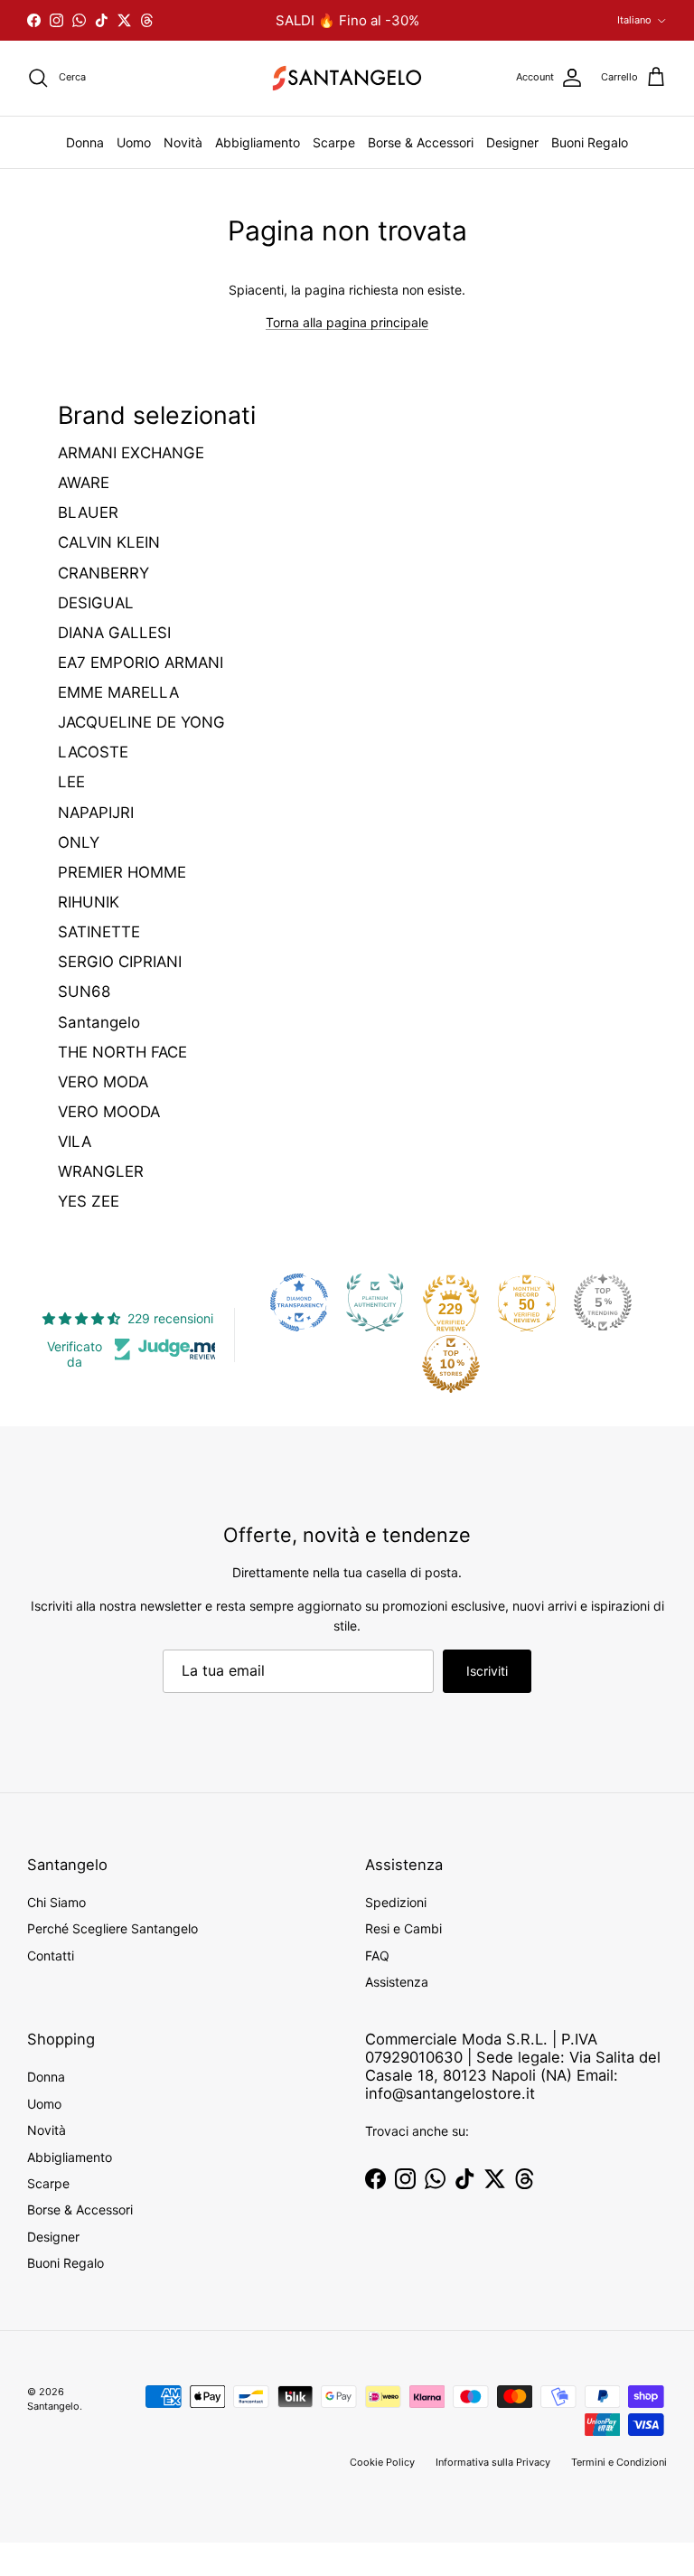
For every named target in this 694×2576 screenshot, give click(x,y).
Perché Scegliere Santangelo (113, 1928)
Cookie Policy (382, 2462)
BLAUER (88, 512)
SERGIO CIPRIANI (120, 962)
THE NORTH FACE (122, 1052)
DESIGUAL (96, 603)
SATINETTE (99, 932)
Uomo (134, 142)
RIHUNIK (89, 902)
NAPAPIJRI (96, 813)
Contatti (51, 1956)
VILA (75, 1142)
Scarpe (334, 142)
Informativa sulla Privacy (493, 2462)
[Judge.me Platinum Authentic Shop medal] (375, 1302)
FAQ (377, 1956)
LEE (71, 782)
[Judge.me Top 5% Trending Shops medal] (603, 1302)
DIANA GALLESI (114, 633)
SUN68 (84, 992)
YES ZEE (89, 1201)
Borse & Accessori (421, 142)
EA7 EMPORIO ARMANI (141, 663)
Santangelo (99, 1022)
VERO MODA (103, 1082)
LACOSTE (93, 752)
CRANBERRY (103, 573)
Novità (183, 142)
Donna (85, 142)
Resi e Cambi (403, 1928)
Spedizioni (396, 1902)
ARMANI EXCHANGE (131, 453)
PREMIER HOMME (122, 872)
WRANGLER (101, 1171)
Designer (512, 142)
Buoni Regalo (590, 142)
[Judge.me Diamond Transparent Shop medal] (299, 1302)
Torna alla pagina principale (347, 322)
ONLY (79, 842)
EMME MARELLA (118, 692)
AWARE (84, 483)
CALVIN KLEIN (109, 542)
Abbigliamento (258, 142)
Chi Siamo (56, 1902)
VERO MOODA (109, 1112)
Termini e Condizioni (619, 2462)
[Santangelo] (347, 78)
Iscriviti (487, 1671)
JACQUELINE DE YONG (141, 722)
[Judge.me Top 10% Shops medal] (451, 1364)
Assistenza (397, 1982)
